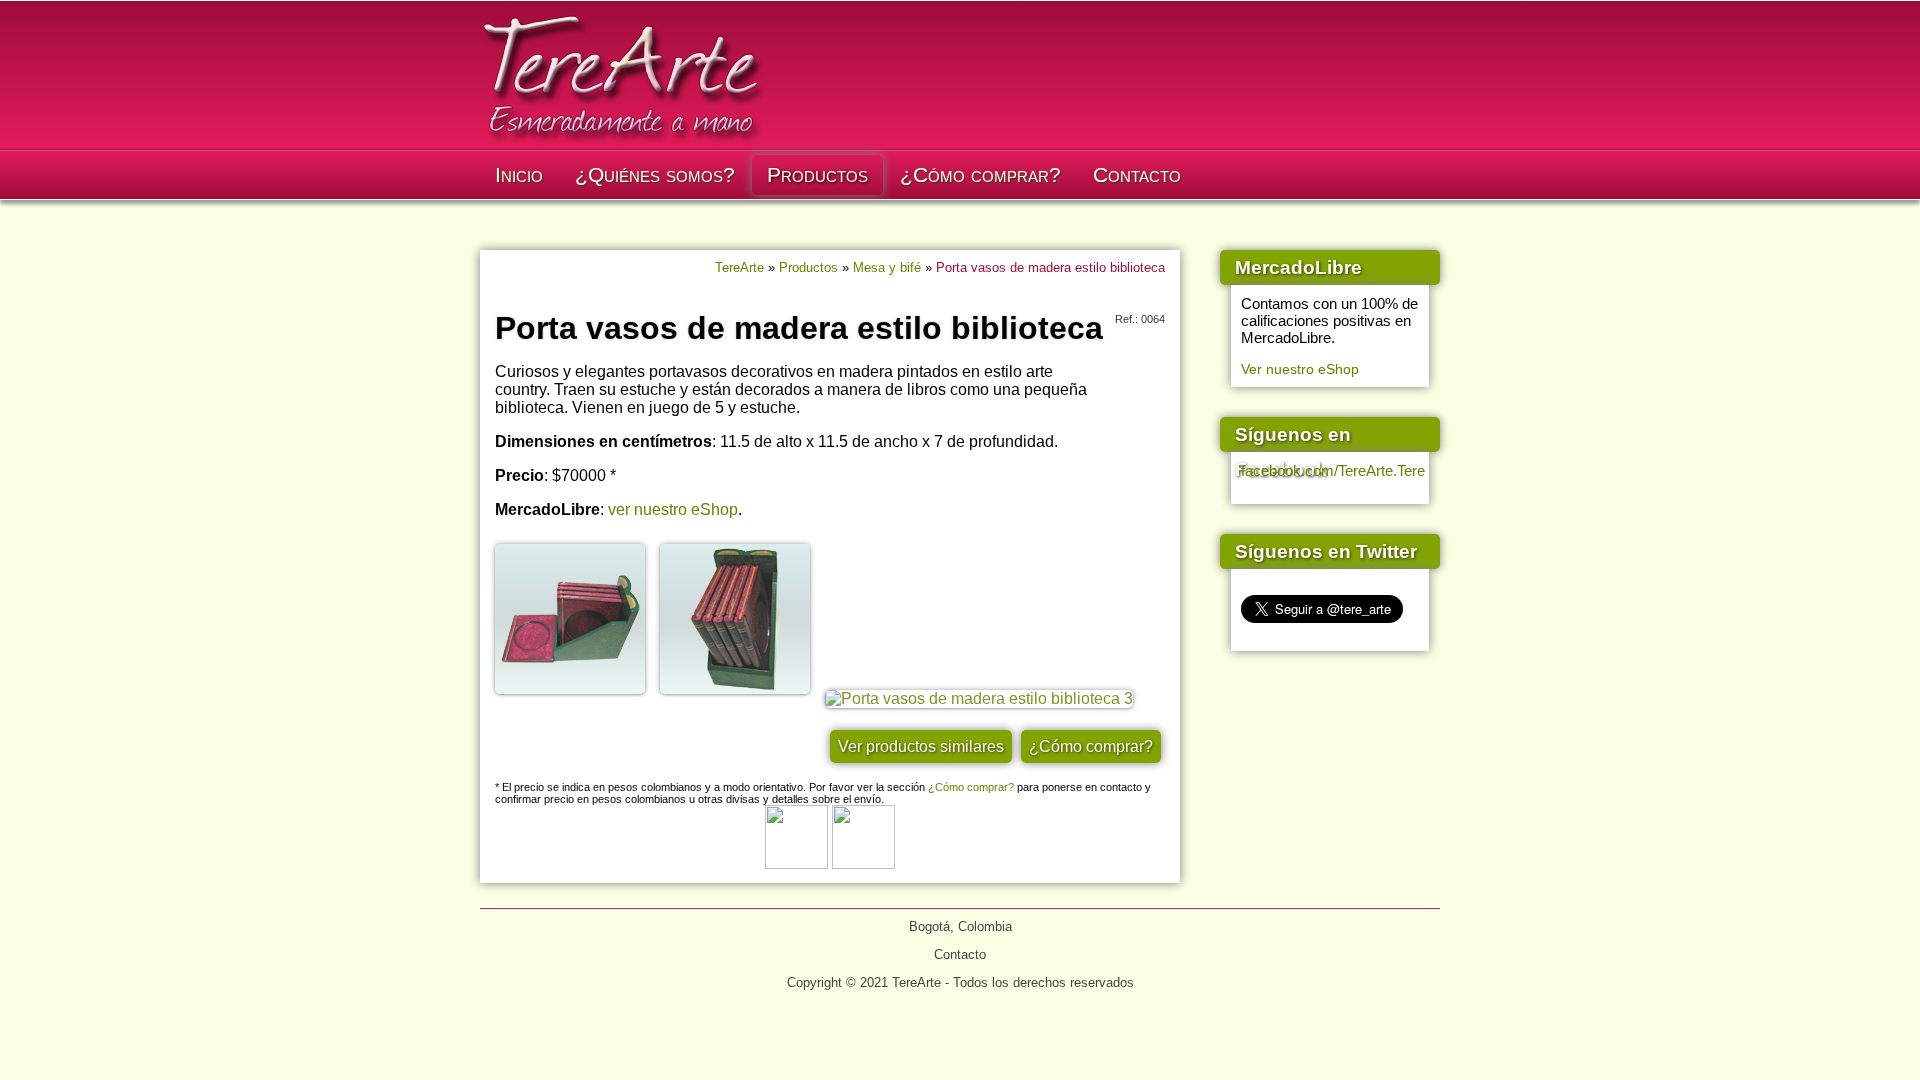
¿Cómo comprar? (980, 174)
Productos (817, 174)
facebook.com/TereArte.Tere (1333, 470)
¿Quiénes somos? (655, 174)
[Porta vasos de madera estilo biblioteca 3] (984, 698)
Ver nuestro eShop (1300, 369)
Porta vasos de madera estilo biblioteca (1050, 267)
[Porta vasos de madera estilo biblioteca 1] (575, 698)
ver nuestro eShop (673, 509)
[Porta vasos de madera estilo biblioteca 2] (740, 698)
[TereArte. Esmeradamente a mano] (621, 143)
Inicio (519, 174)
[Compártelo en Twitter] (863, 863)
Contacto (1137, 174)
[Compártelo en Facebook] (796, 863)
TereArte (739, 267)
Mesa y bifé (887, 267)
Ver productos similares (921, 746)
